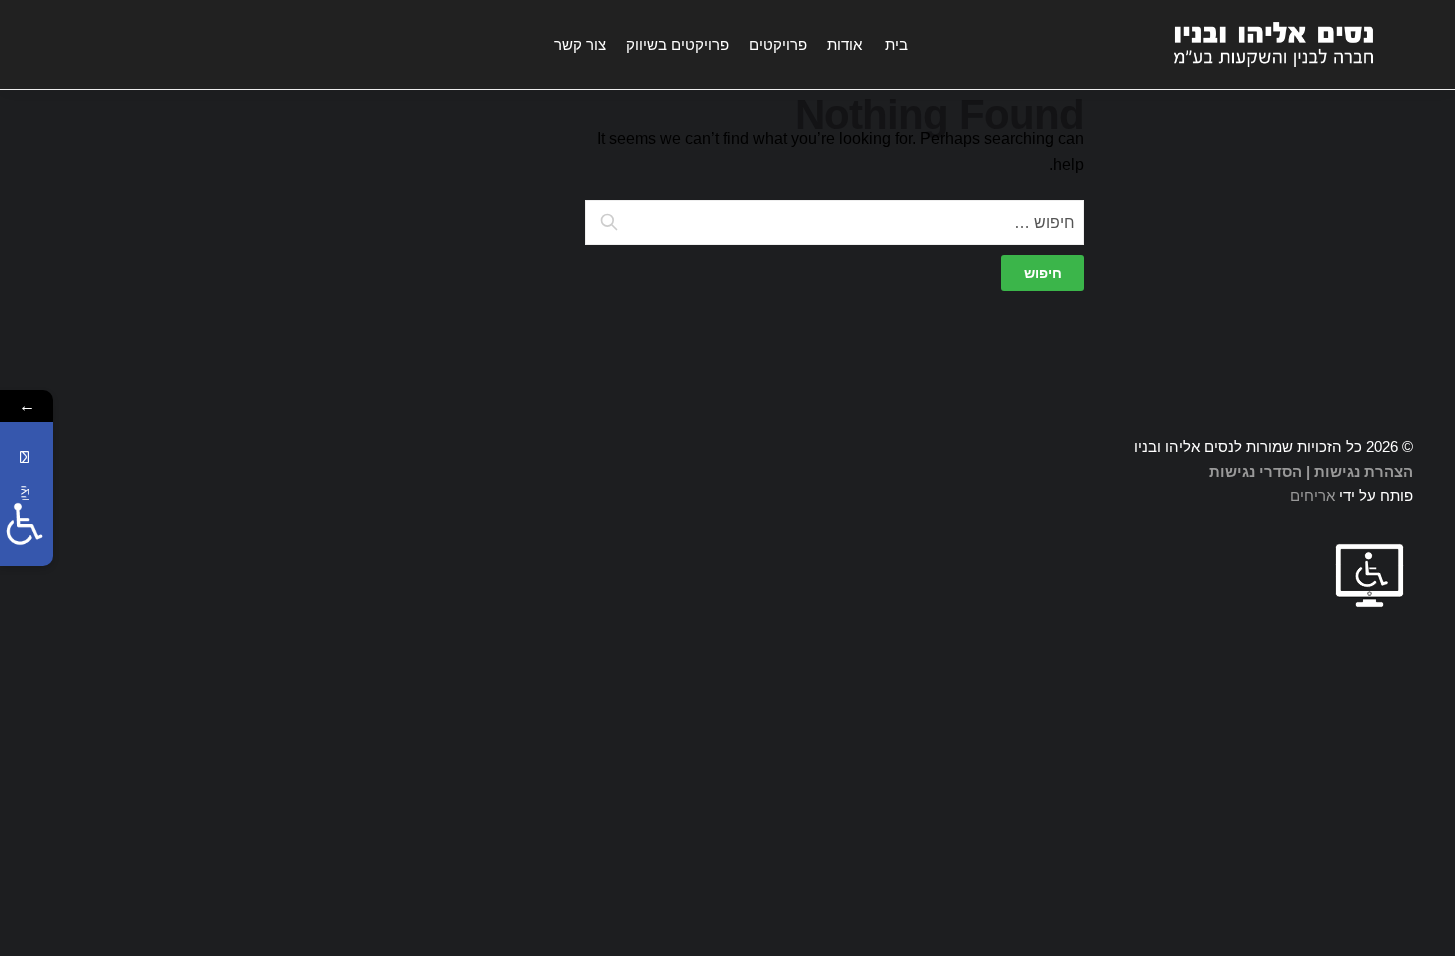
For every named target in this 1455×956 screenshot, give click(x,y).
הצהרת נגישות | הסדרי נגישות (1311, 471)
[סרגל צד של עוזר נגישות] (24, 524)
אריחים (1312, 495)
